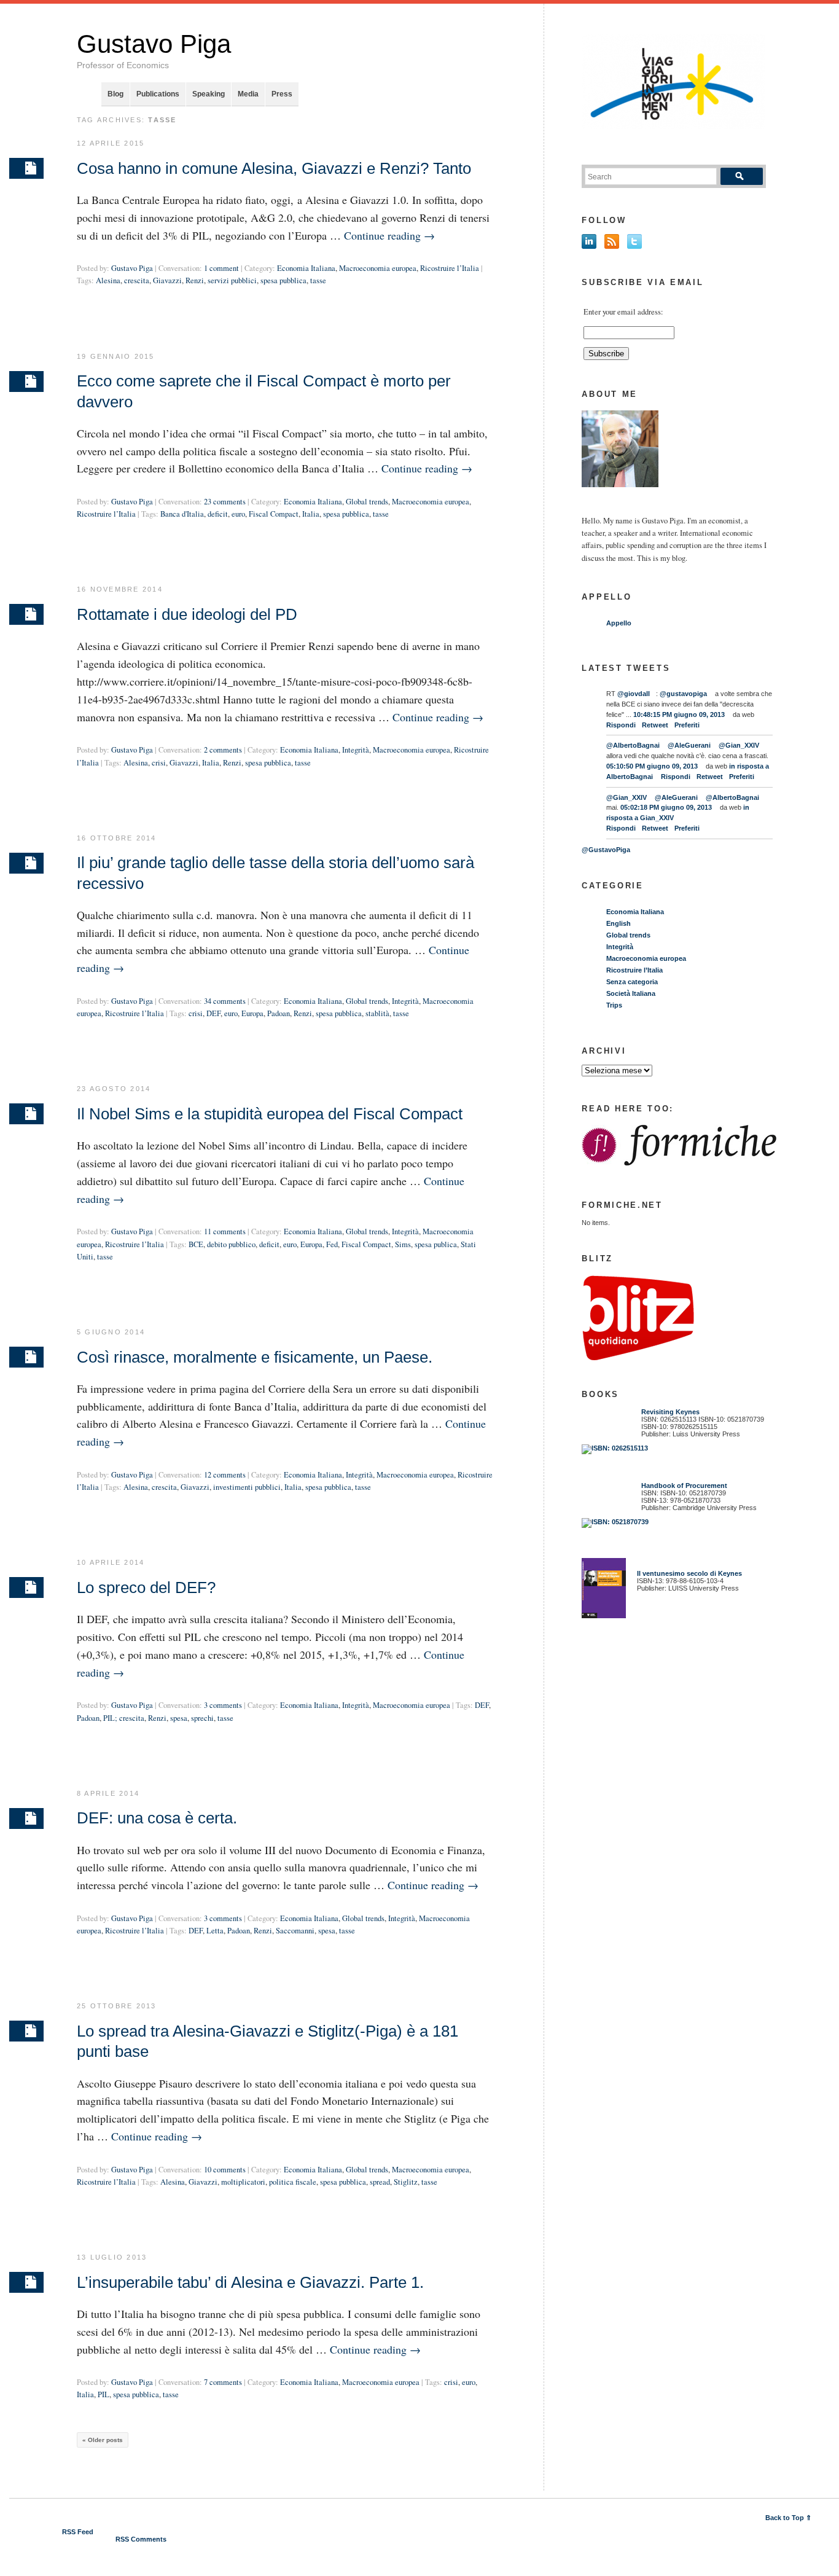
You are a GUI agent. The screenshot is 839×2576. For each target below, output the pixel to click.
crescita (137, 280)
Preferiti (687, 725)
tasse (318, 280)
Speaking (209, 94)
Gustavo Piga (154, 44)
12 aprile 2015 (111, 143)
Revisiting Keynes (670, 1412)
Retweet (655, 725)
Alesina (108, 280)
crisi (159, 763)
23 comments (225, 502)
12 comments (225, 1475)
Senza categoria (632, 982)
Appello (619, 623)
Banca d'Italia (182, 514)
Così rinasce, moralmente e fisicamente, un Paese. (255, 1357)
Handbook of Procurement (684, 1486)
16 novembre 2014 (120, 589)
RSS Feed (78, 2532)
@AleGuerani (689, 745)
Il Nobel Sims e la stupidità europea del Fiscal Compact (270, 1114)
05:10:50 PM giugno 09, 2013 (652, 766)
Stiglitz (406, 2182)
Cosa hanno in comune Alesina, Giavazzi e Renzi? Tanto (274, 168)
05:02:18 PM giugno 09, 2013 (666, 807)
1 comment (221, 268)
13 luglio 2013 (112, 2257)
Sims (403, 1244)
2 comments (223, 750)
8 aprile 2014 (108, 1793)
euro (238, 514)
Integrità (356, 750)
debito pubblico (231, 1244)
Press (282, 94)
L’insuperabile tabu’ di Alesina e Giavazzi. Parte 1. (250, 2282)
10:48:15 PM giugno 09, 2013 (679, 714)
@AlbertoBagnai (633, 745)
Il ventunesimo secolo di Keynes (687, 1573)
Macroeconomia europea (378, 268)
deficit (218, 514)
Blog (115, 94)
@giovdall (634, 694)
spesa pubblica (283, 280)
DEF (213, 1013)
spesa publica (436, 1244)
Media (248, 94)
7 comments (223, 2382)
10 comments (225, 2170)
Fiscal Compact (274, 514)
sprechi (202, 1718)
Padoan (279, 1013)
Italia (311, 514)
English (619, 923)
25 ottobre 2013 (117, 2006)
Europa (252, 1013)
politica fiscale (293, 2182)
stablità (377, 1013)
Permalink (26, 168)
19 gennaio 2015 (116, 356)
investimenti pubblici (247, 1487)
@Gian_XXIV (739, 745)
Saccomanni (295, 1931)
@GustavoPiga (606, 850)
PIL (103, 2394)
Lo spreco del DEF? (146, 1587)
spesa (179, 1718)
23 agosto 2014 (114, 1089)
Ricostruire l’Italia (450, 268)
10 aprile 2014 (111, 1562)
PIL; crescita (124, 1718)
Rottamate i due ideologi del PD (187, 614)
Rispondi (621, 725)
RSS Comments (141, 2539)
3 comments (223, 1705)
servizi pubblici (232, 280)
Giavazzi (167, 280)
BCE (196, 1244)
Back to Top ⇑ (788, 2518)
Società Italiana (631, 993)
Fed (332, 1244)
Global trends (367, 502)
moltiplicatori (243, 2182)
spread (380, 2182)
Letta (215, 1931)
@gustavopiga (683, 694)
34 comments (225, 1001)
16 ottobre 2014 (117, 838)
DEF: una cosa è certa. (157, 1818)
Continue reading (389, 235)
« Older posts (103, 2440)
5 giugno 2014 (111, 1332)
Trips (614, 1005)
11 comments (225, 1231)
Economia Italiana (306, 268)
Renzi (195, 280)
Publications (158, 94)
